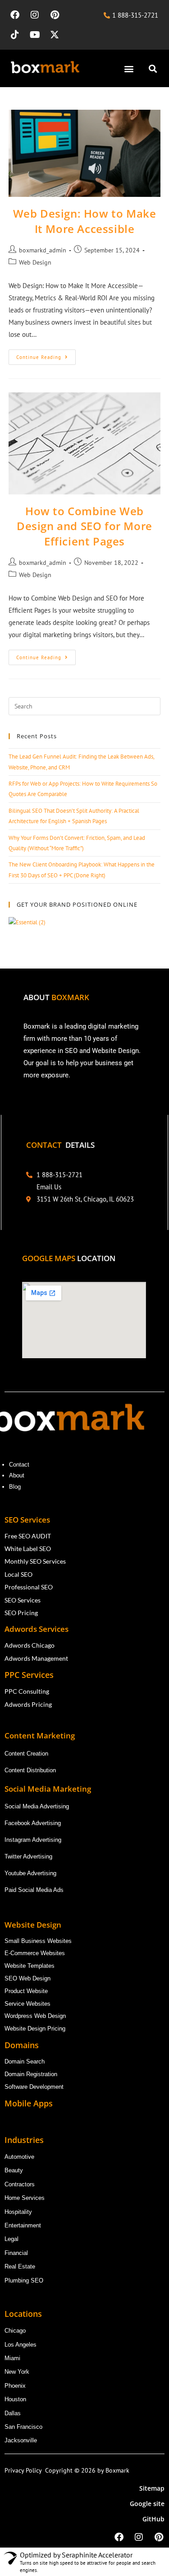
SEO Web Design (27, 1978)
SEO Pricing (22, 1613)
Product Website (27, 1991)
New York (17, 2372)
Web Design (35, 262)
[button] (129, 68)
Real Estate (21, 2266)
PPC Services (30, 1675)
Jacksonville (21, 2440)
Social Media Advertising (37, 1806)
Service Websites (27, 2004)
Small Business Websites (38, 1941)
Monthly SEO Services (35, 1561)
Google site (147, 2504)
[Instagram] (35, 15)
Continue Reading (46, 355)
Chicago (16, 2331)
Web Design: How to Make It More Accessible (85, 221)
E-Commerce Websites (35, 1953)
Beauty (14, 2170)
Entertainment (23, 2225)
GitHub (153, 2519)
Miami (12, 2358)
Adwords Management (37, 1658)
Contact (19, 1465)
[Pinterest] (55, 15)
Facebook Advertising (33, 1823)
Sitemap (152, 2488)
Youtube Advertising (31, 1873)
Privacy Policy (25, 2470)
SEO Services (23, 1600)
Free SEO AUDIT (28, 1536)
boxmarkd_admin (43, 250)
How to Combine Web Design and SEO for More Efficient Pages (84, 526)
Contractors (20, 2184)
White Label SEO (28, 1549)
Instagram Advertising (34, 1840)
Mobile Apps (29, 2103)
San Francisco (23, 2427)
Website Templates (30, 1966)
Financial (17, 2253)
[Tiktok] (15, 35)
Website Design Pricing (35, 2029)
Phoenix (15, 2386)
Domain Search (25, 2061)
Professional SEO (29, 1587)
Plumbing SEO (24, 2280)
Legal (11, 2239)
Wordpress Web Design (35, 2016)
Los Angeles (21, 2345)
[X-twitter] (55, 35)
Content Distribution (30, 1770)
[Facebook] (15, 15)
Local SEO (18, 1574)
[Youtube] (35, 35)
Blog (16, 1487)
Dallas (13, 2413)
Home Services (25, 2198)
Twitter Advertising (28, 1856)
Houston (15, 2399)
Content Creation (26, 1754)
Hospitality (18, 2212)
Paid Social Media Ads (34, 1890)
